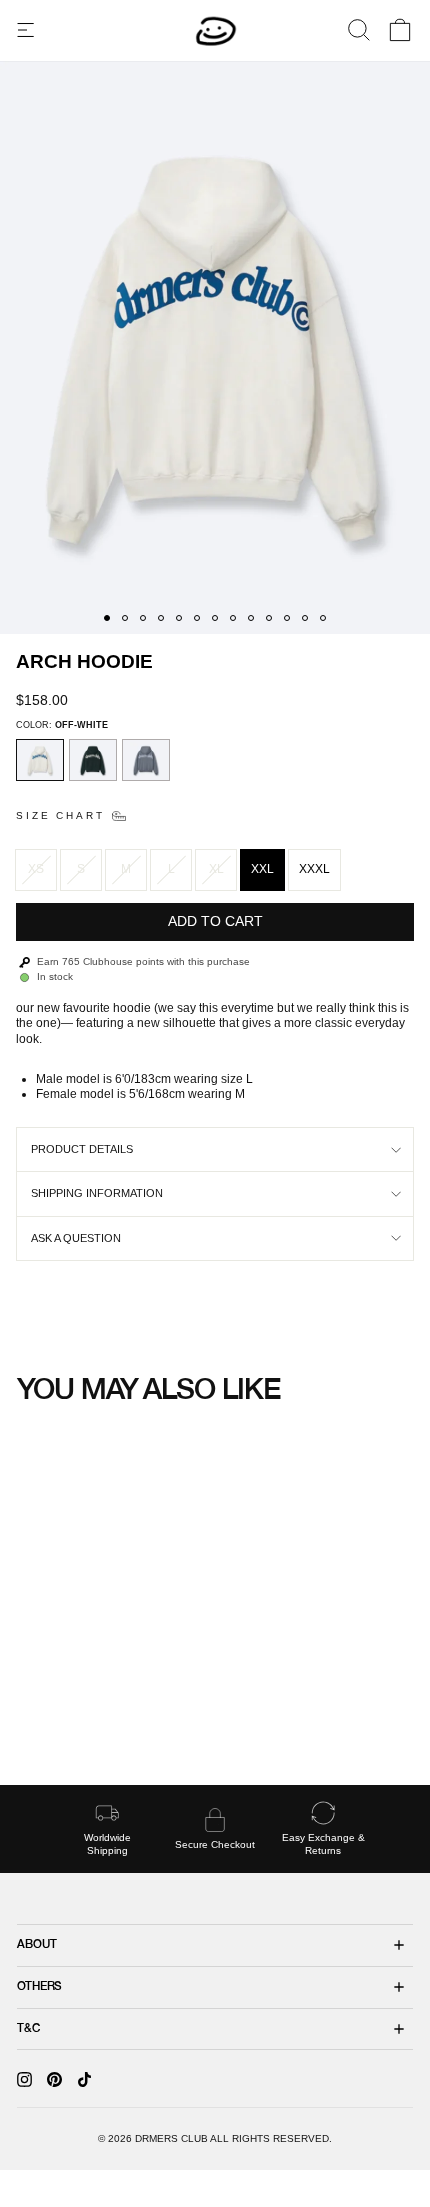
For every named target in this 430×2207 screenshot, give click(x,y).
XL (216, 869)
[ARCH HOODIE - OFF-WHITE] (37, 1723)
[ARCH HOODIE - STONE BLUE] (75, 1723)
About (36, 1945)
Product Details (82, 1149)
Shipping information (97, 1193)
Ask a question (76, 1238)
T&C (28, 2029)
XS (36, 869)
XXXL (314, 869)
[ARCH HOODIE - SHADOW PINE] (56, 1723)
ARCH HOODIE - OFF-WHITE (92, 1683)
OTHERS (39, 1987)
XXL (262, 869)
